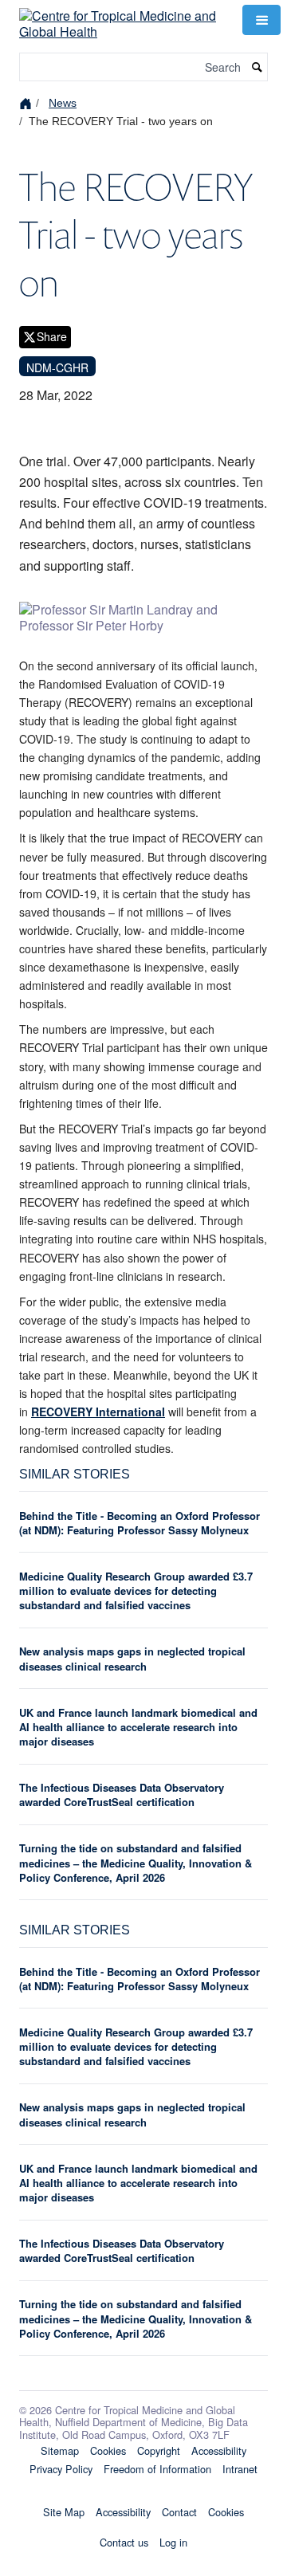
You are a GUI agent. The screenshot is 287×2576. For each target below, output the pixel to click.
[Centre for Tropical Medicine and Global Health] (121, 18)
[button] (261, 20)
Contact (179, 2512)
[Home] (28, 102)
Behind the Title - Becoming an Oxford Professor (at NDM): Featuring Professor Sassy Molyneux (140, 1523)
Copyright (159, 2450)
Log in (173, 2542)
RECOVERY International (98, 1412)
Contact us (124, 2542)
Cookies (108, 2450)
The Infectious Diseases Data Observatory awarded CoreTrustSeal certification (122, 1795)
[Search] (258, 67)
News (63, 103)
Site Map (64, 2512)
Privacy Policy (61, 2469)
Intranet (240, 2469)
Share (52, 336)
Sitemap (60, 2450)
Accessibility (219, 2450)
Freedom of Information (157, 2469)
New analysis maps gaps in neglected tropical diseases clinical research (132, 1658)
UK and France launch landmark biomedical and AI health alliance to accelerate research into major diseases (138, 1727)
